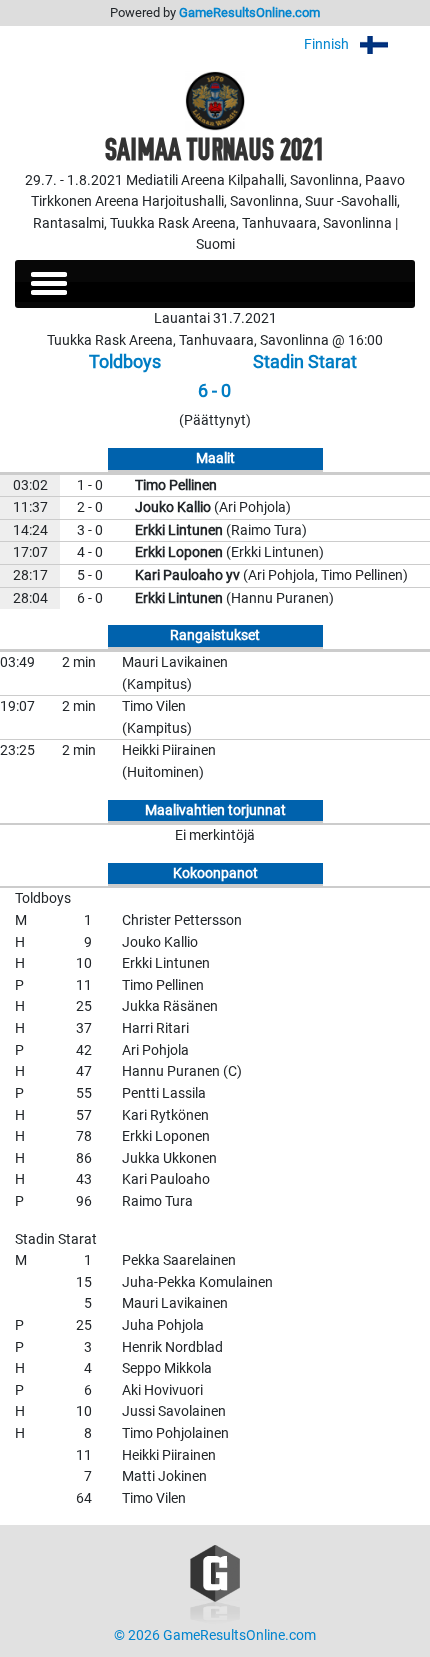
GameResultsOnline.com (249, 12)
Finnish (328, 44)
